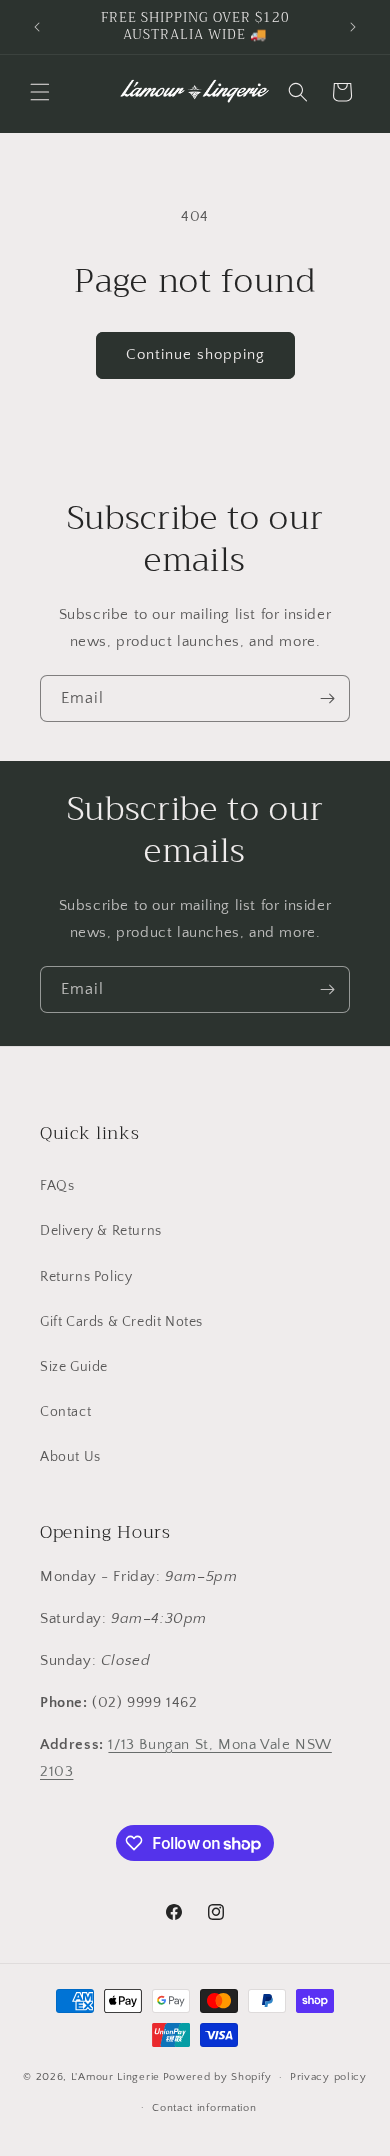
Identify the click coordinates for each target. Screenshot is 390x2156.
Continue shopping (195, 354)
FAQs (57, 1186)
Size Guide (74, 1367)
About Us (70, 1457)
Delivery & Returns (101, 1231)
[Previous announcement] (37, 27)
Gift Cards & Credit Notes (121, 1322)
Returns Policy (86, 1277)
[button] (40, 92)
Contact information (204, 2108)
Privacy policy (328, 2077)
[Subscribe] (327, 698)
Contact (65, 1412)
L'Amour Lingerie (115, 2077)
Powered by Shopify (217, 2077)
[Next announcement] (353, 27)
